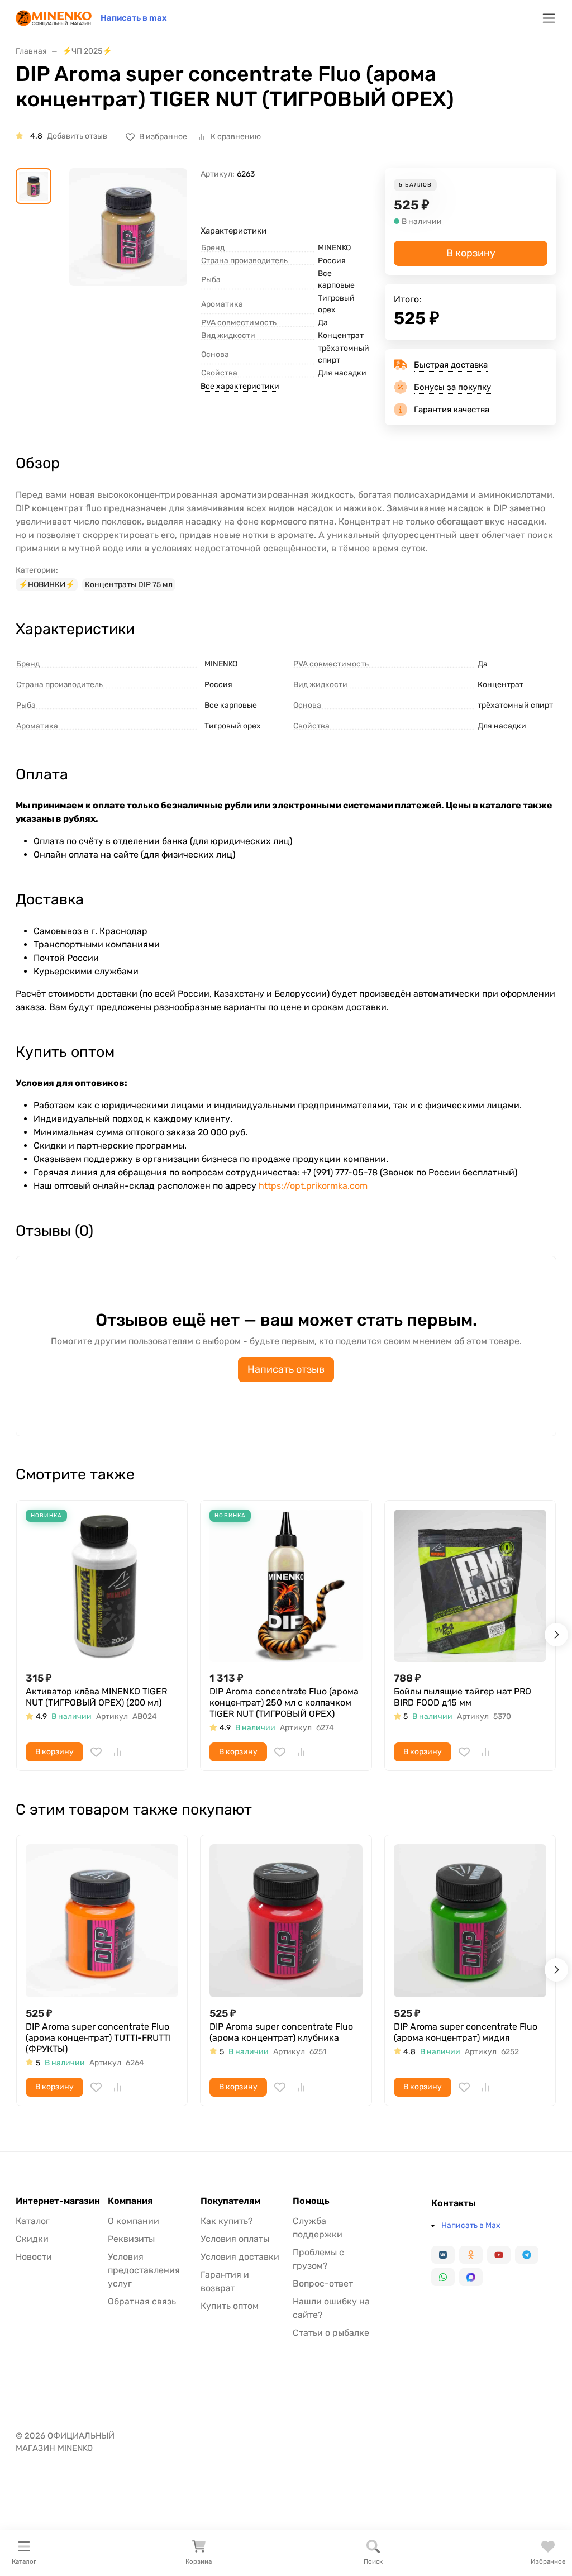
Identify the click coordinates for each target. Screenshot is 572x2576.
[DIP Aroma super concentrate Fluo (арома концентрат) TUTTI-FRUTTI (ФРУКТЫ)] (102, 1920)
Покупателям (230, 2201)
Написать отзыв (286, 1369)
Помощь (311, 2201)
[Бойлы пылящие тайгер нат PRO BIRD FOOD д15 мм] (470, 1586)
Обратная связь (142, 2301)
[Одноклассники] (471, 2255)
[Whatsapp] (443, 2277)
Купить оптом (230, 2306)
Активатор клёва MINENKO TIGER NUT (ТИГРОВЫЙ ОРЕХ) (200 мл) (96, 1697)
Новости (34, 2257)
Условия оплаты (235, 2239)
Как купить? (227, 2221)
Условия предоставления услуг (144, 2270)
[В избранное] (96, 1752)
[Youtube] (499, 2255)
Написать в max (134, 18)
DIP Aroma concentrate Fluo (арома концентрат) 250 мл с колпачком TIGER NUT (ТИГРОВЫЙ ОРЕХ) (284, 1703)
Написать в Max (471, 2225)
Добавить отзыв (77, 136)
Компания (130, 2201)
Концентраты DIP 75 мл (129, 585)
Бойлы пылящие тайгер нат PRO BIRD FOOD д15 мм (463, 1697)
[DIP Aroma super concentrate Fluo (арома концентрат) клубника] (286, 1920)
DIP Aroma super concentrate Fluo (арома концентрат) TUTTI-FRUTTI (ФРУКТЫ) (98, 2038)
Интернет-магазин (58, 2201)
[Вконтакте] (443, 2255)
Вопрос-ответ (323, 2284)
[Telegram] (527, 2255)
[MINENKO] (54, 17)
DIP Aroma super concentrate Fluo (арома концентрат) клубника (281, 2032)
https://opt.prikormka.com (313, 1186)
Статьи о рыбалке (331, 2333)
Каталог (33, 2221)
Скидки (32, 2239)
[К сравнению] (117, 1752)
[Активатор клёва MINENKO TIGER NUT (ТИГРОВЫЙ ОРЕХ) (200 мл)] (102, 1586)
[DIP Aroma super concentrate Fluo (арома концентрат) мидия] (470, 1920)
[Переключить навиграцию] (549, 18)
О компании (134, 2221)
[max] (471, 2277)
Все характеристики (240, 386)
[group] (128, 254)
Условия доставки (240, 2257)
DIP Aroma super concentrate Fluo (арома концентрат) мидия (466, 2032)
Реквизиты (131, 2239)
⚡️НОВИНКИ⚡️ (47, 585)
